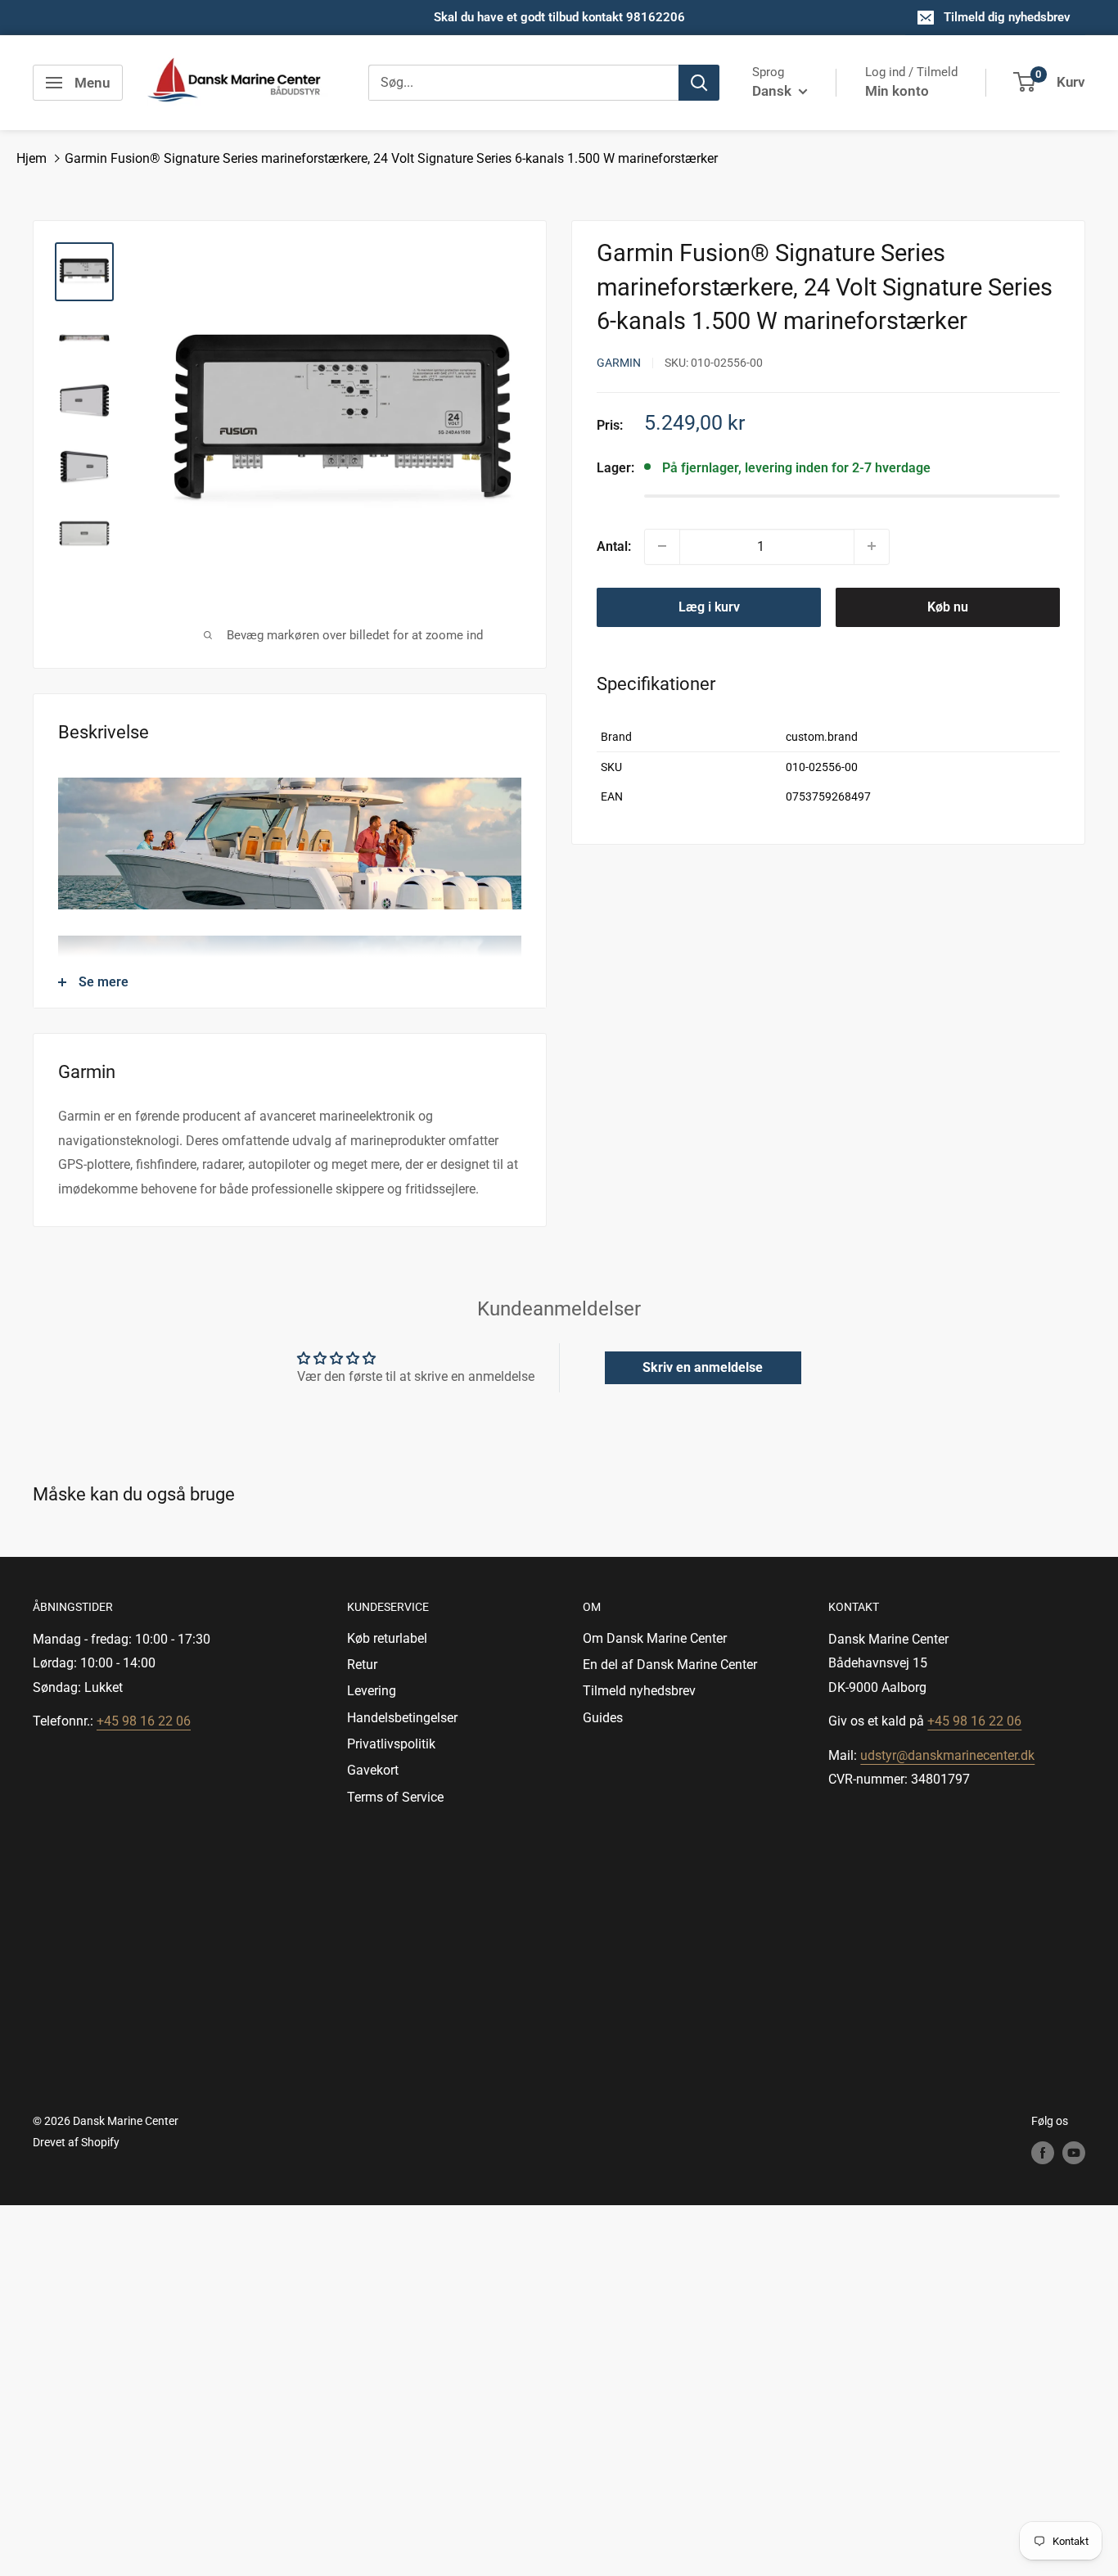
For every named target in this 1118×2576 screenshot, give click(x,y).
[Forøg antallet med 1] (872, 546)
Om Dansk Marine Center (655, 1638)
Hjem (32, 158)
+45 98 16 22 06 (144, 1721)
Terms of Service (395, 1797)
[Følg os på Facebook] (1043, 2153)
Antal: (614, 546)
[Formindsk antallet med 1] (662, 546)
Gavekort (373, 1770)
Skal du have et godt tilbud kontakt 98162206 (559, 17)
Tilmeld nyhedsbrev (639, 1691)
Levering (372, 1691)
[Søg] (699, 83)
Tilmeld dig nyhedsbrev (1007, 17)
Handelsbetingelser (402, 1718)
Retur (362, 1665)
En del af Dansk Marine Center (670, 1665)
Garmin (619, 363)
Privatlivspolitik (391, 1744)
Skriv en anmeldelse (703, 1367)
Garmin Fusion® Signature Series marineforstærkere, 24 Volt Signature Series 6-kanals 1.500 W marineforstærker (391, 158)
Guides (603, 1718)
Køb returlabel (387, 1638)
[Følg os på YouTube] (1074, 2153)
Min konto (897, 91)
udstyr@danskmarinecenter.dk (947, 1755)
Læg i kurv (709, 606)
